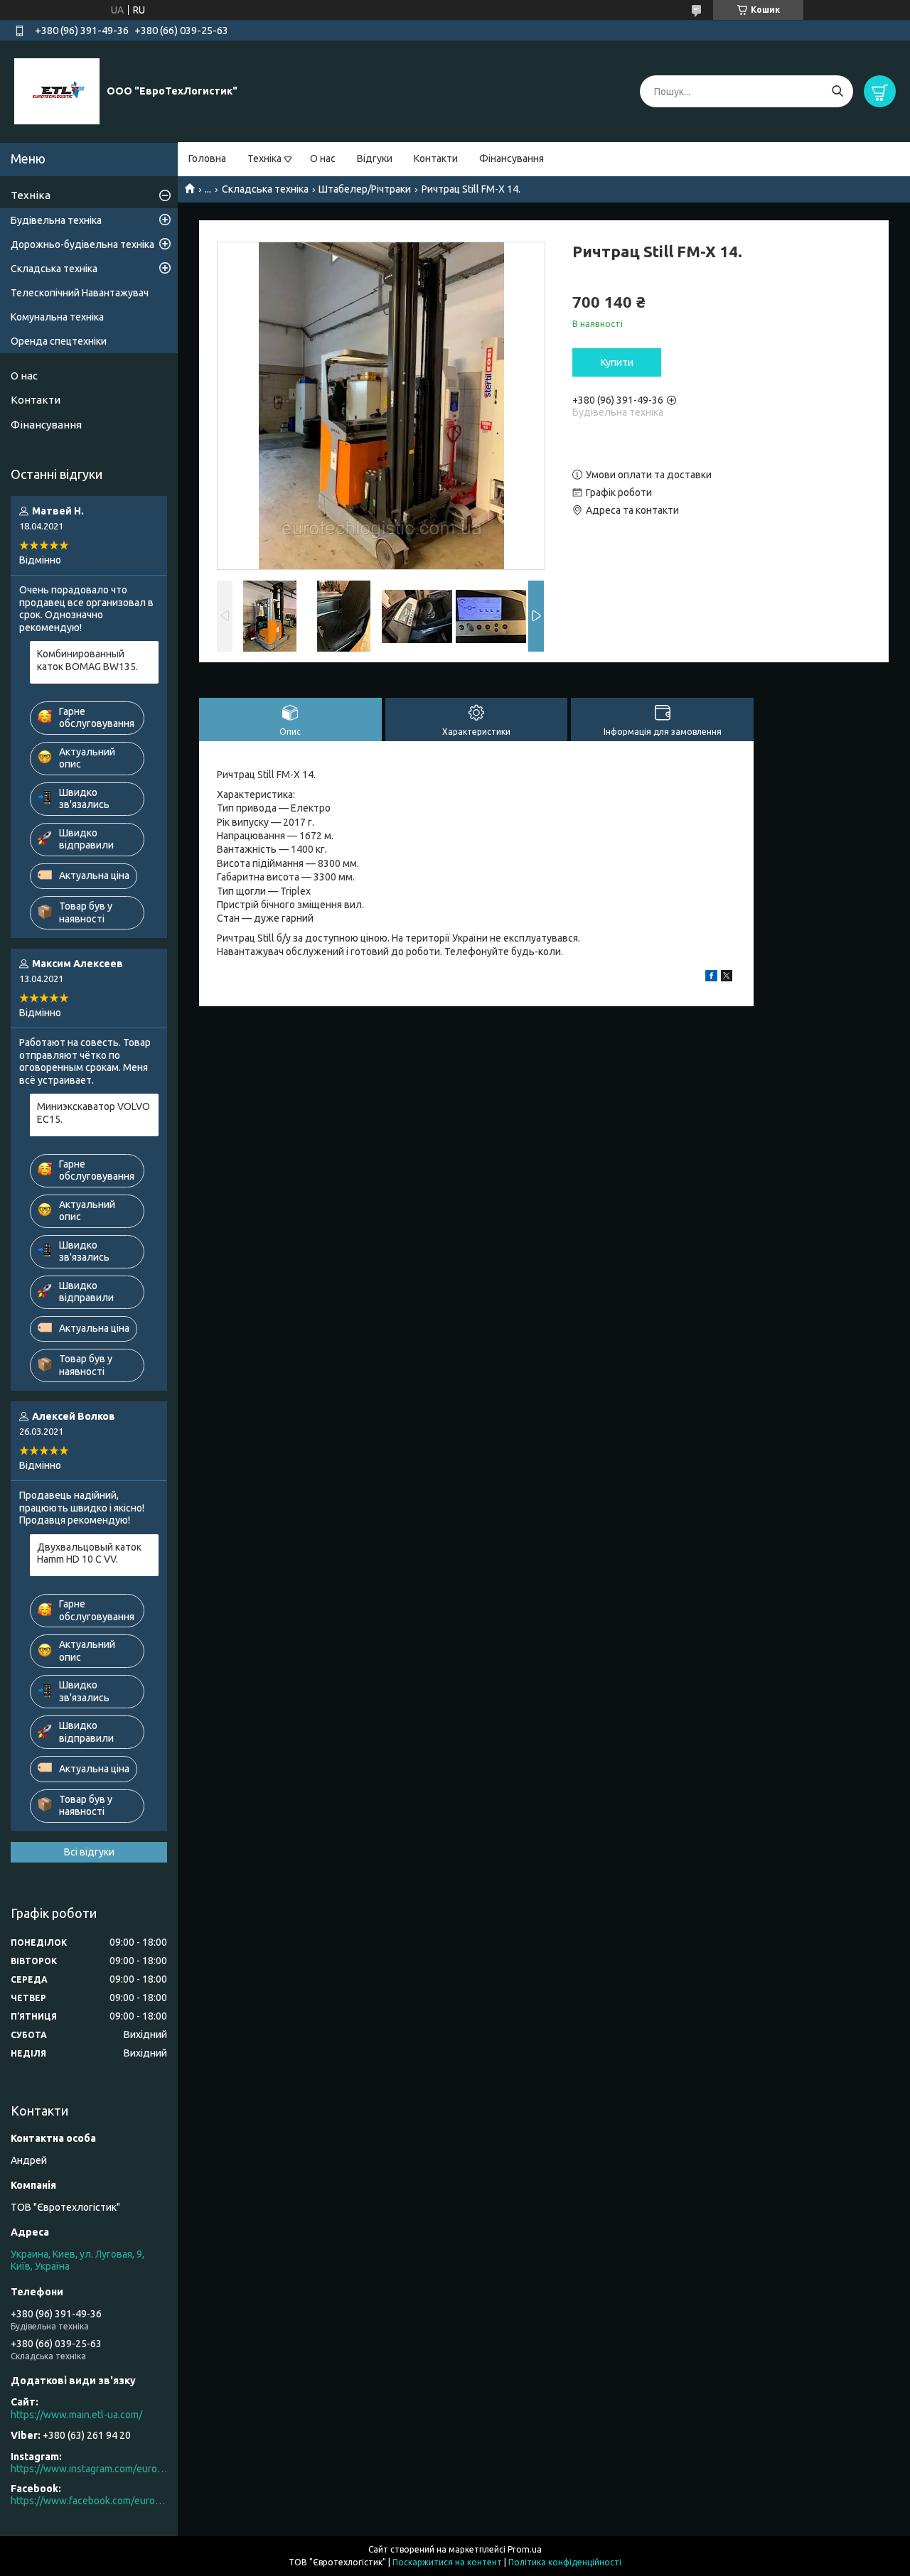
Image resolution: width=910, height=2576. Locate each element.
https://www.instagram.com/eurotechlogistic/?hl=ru (89, 2469)
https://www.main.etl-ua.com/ (76, 2415)
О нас (323, 158)
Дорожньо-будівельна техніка (82, 244)
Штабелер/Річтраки (365, 189)
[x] (727, 978)
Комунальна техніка (57, 317)
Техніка (264, 158)
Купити (617, 362)
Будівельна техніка (56, 220)
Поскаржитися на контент (447, 2562)
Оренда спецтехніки (59, 341)
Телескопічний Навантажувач (80, 293)
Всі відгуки (89, 1852)
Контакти (436, 158)
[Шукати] (837, 91)
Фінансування (512, 158)
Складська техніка (265, 189)
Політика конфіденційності (565, 2562)
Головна (207, 158)
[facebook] (711, 978)
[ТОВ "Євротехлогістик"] (57, 91)
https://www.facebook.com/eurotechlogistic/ (89, 2501)
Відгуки (375, 158)
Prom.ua (525, 2549)
